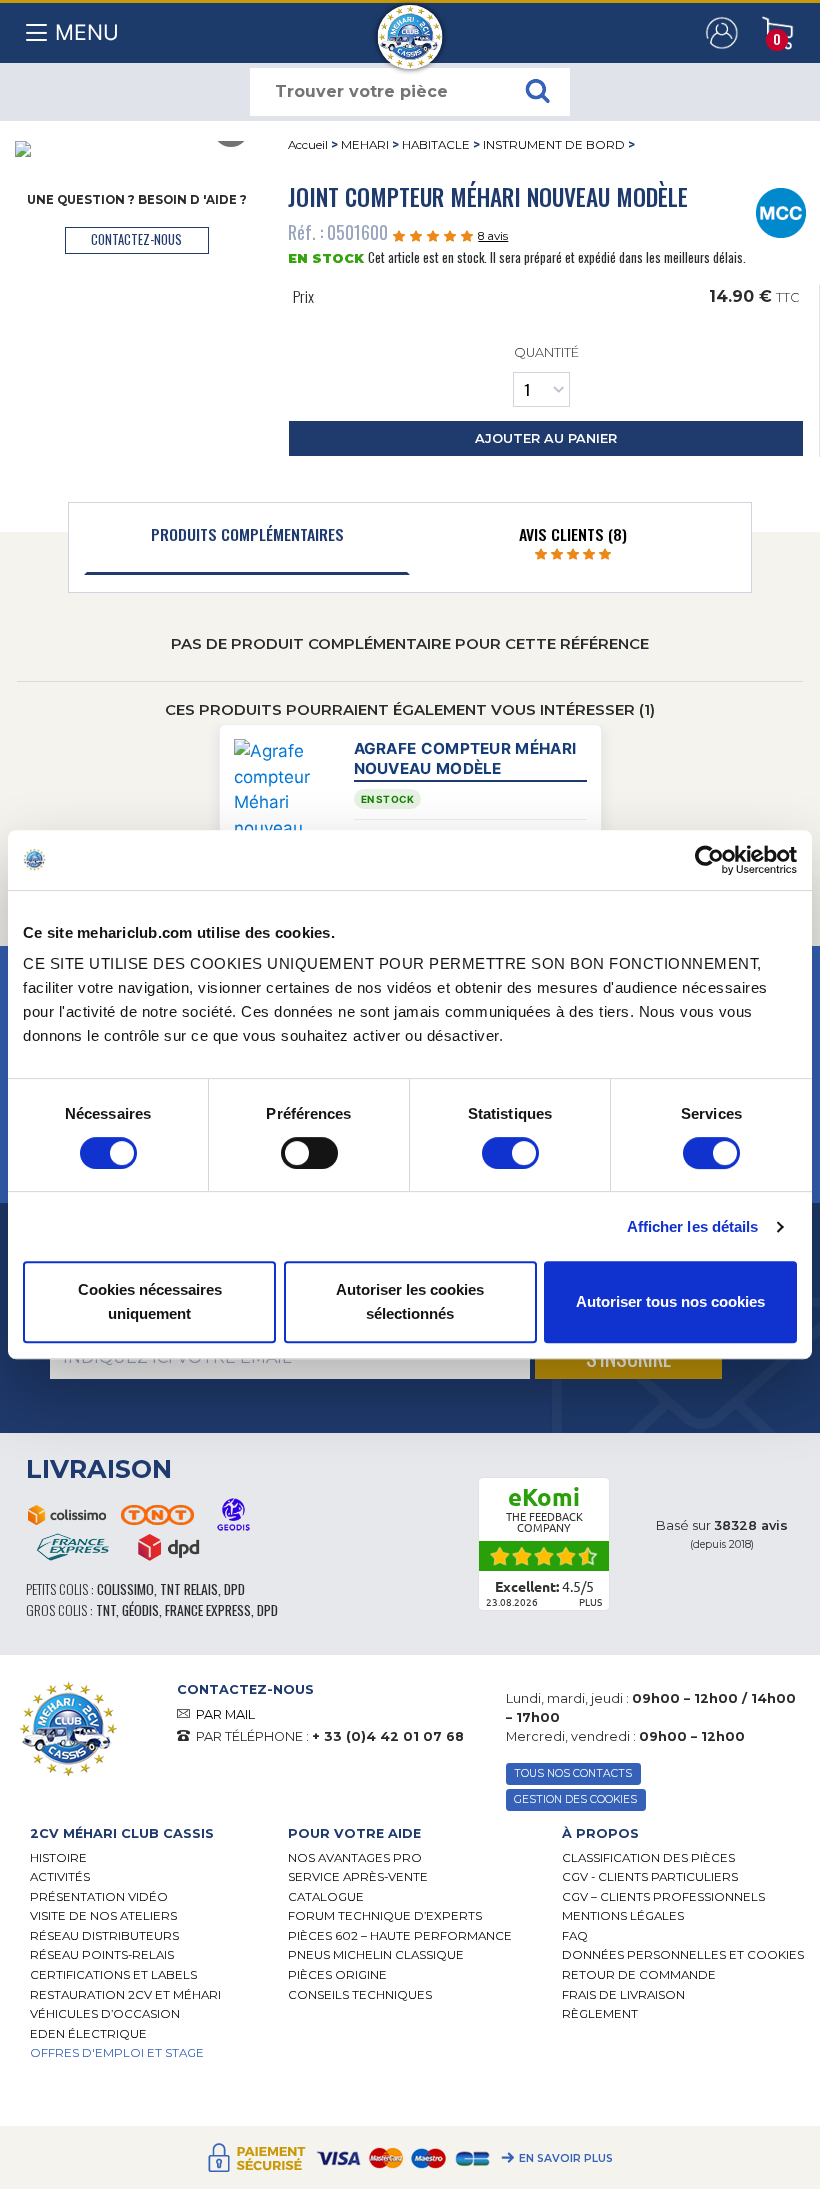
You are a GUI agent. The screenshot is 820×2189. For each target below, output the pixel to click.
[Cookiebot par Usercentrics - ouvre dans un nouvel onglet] (709, 860)
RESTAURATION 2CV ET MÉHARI (125, 1995)
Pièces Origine (337, 1975)
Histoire (58, 1858)
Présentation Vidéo (99, 1897)
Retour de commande (639, 1975)
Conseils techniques (360, 1995)
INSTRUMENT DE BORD (554, 145)
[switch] (309, 1153)
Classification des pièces (648, 1858)
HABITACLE (436, 145)
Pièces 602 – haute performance (400, 1936)
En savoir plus (566, 2159)
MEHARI (365, 145)
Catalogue (326, 1897)
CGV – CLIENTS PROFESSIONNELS (663, 1897)
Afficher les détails (693, 1226)
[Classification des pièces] (781, 211)
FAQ (575, 1936)
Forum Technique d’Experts (385, 1916)
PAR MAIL (225, 1714)
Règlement (600, 2014)
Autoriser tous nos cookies (670, 1301)
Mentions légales (623, 1916)
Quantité (546, 352)
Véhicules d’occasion (105, 2014)
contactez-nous (136, 239)
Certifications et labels (113, 1975)
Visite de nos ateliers (103, 1916)
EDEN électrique (88, 2034)
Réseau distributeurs (104, 1936)
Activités (60, 1877)
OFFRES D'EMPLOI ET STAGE (117, 2053)
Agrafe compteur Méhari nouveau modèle (465, 758)
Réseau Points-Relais (102, 1955)
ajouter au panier (546, 438)
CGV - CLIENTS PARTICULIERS (650, 1877)
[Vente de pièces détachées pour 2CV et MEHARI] (410, 27)
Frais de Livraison (623, 1995)
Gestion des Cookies (575, 1799)
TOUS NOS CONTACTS (573, 1773)
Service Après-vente (358, 1877)
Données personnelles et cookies (683, 1955)
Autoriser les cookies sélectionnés (410, 1301)
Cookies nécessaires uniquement (150, 1301)
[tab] (247, 539)
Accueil (308, 145)
